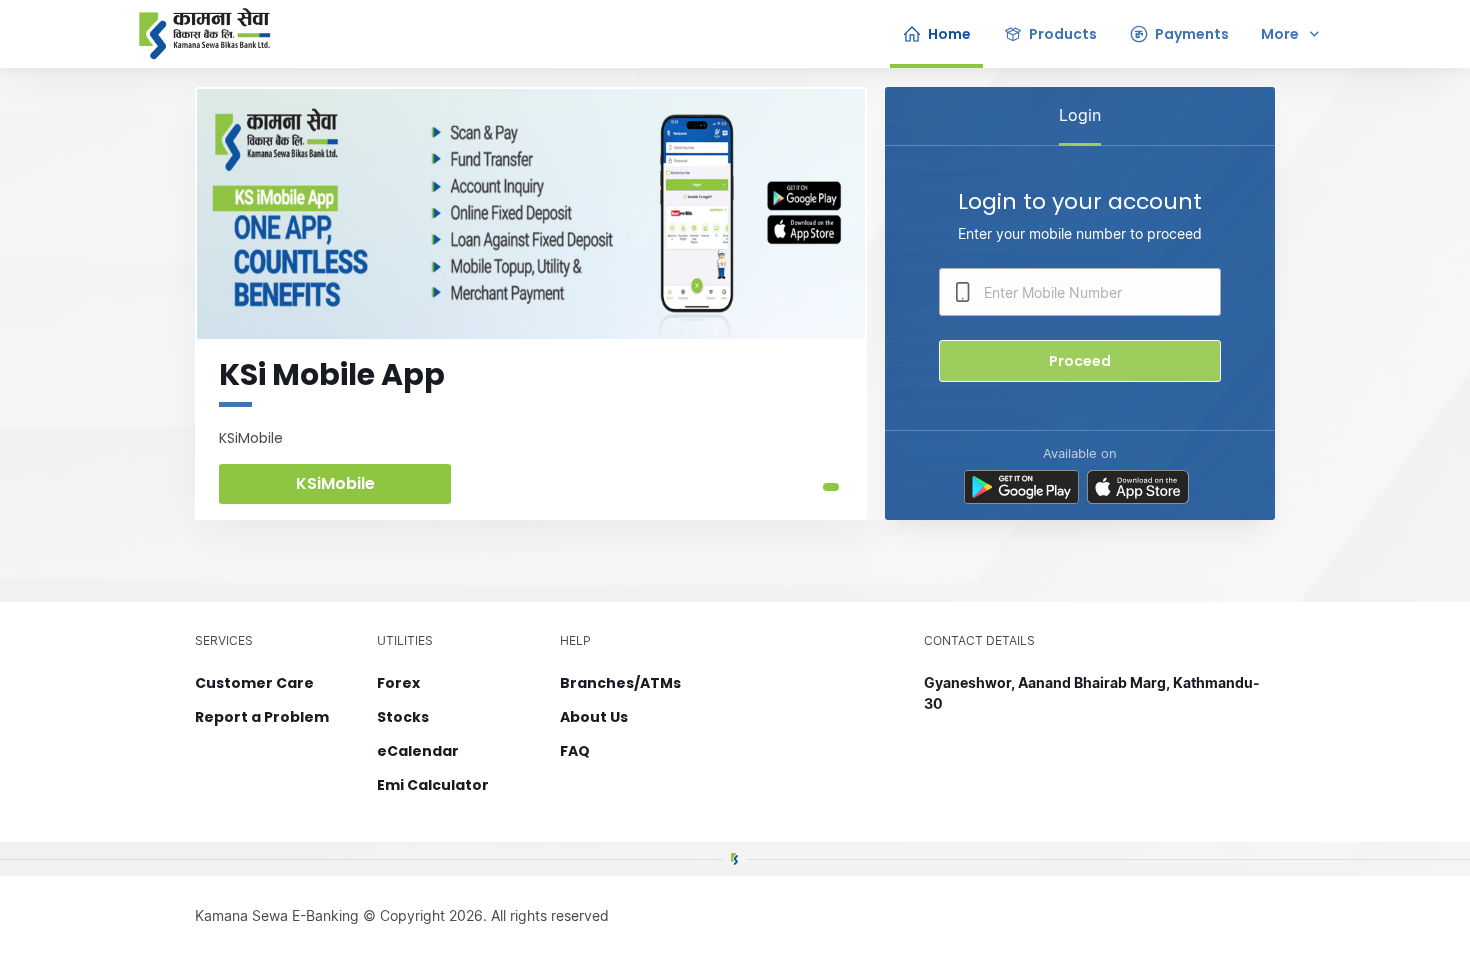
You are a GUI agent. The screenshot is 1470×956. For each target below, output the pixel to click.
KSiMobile (335, 483)
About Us (594, 717)
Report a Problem (262, 717)
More (1280, 34)
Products (1063, 34)
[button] (831, 487)
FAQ (575, 751)
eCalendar (418, 751)
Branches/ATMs (620, 683)
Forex (398, 683)
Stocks (403, 717)
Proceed (1080, 361)
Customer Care (254, 683)
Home (949, 34)
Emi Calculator (433, 785)
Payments (1192, 34)
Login (1080, 115)
